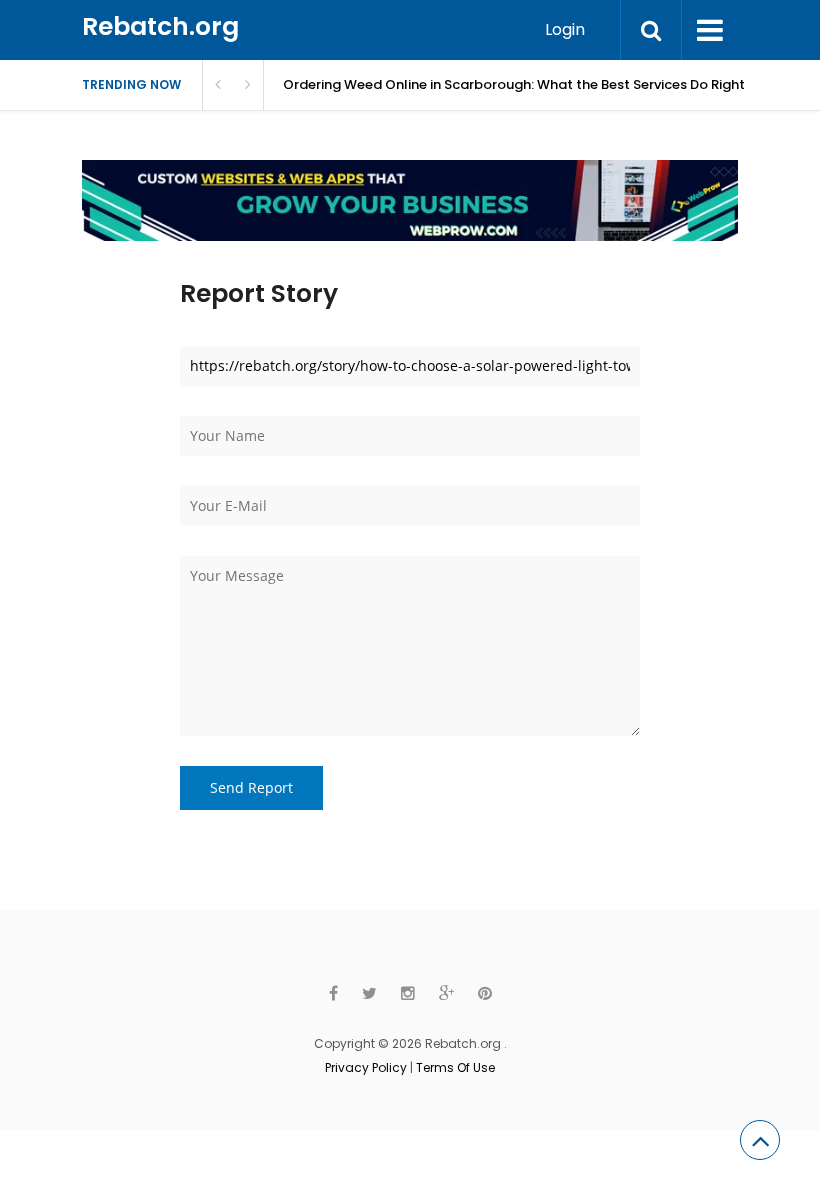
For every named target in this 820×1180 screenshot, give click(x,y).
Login (565, 29)
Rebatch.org (160, 26)
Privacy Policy (366, 1067)
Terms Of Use (455, 1067)
